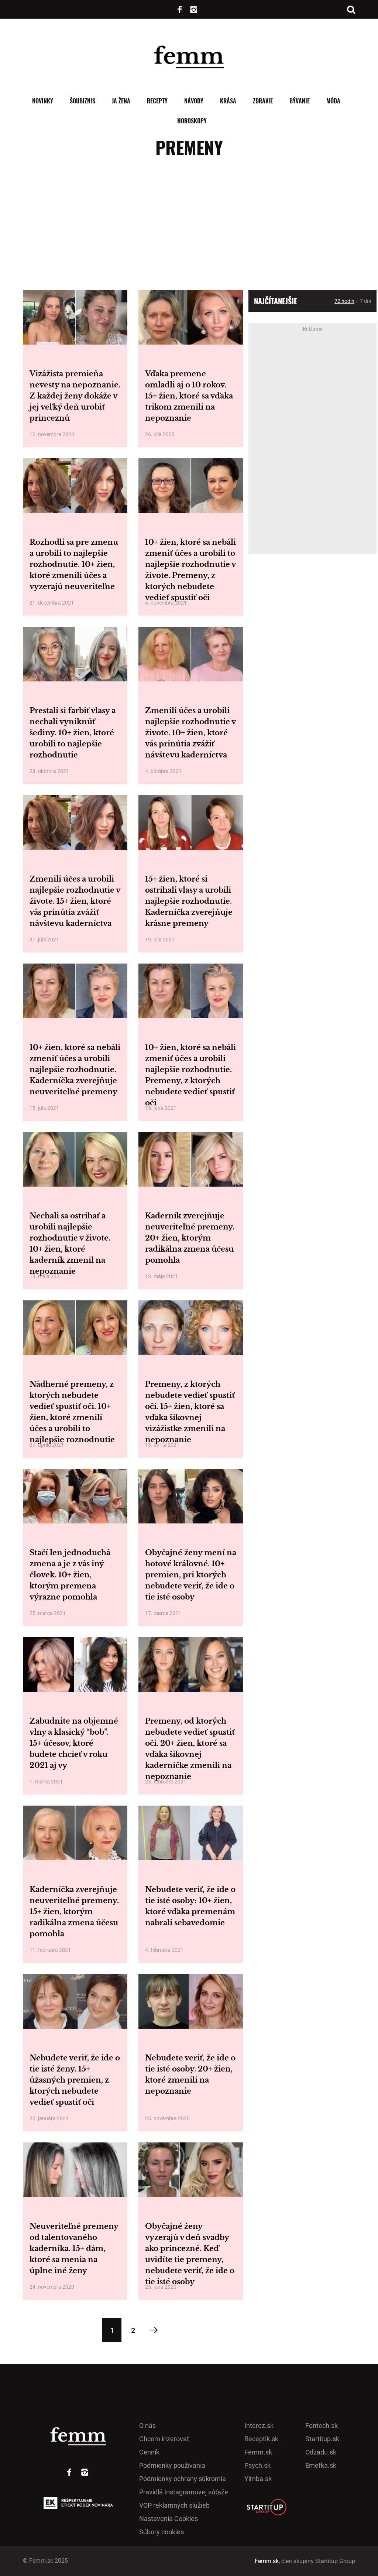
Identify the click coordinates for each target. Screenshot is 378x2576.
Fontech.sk (322, 2426)
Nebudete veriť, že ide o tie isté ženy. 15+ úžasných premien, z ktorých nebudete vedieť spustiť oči (75, 2080)
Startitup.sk (322, 2439)
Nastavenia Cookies (169, 2519)
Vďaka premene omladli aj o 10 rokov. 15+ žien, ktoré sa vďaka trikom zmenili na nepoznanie (189, 396)
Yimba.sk (258, 2479)
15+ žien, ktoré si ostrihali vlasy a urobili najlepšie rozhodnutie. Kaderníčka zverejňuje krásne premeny (189, 901)
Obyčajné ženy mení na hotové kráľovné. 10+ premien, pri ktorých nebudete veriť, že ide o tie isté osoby (191, 1575)
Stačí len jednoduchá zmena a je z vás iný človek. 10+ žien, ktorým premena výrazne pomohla (70, 1575)
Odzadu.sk (321, 2452)
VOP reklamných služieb (174, 2505)
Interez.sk (259, 2426)
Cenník (149, 2452)
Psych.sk (257, 2465)
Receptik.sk (261, 2439)
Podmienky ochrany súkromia (183, 2479)
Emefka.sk (321, 2465)
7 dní (365, 301)
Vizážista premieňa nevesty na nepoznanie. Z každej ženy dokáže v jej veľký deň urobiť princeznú (75, 396)
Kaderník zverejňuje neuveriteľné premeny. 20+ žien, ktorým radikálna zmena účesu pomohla (190, 1238)
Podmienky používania (172, 2465)
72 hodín (344, 301)
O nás (147, 2426)
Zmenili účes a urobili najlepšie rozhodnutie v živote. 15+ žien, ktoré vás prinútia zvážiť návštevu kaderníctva (75, 901)
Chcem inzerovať (164, 2439)
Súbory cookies (161, 2532)
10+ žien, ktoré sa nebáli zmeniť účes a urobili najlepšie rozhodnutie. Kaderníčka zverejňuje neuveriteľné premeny (75, 1070)
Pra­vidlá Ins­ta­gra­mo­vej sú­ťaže (184, 2492)
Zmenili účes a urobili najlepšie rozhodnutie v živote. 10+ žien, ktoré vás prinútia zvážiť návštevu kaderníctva (190, 733)
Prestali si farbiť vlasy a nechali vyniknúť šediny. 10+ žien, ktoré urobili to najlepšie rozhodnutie (73, 733)
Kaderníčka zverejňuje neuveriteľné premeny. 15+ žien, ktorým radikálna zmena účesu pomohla (74, 1912)
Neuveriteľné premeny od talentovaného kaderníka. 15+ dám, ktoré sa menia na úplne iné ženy (74, 2248)
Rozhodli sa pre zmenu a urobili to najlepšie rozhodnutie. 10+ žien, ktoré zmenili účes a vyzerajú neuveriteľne (74, 564)
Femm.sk (258, 2452)
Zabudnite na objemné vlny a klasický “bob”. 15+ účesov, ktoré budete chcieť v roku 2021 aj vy (74, 1743)
